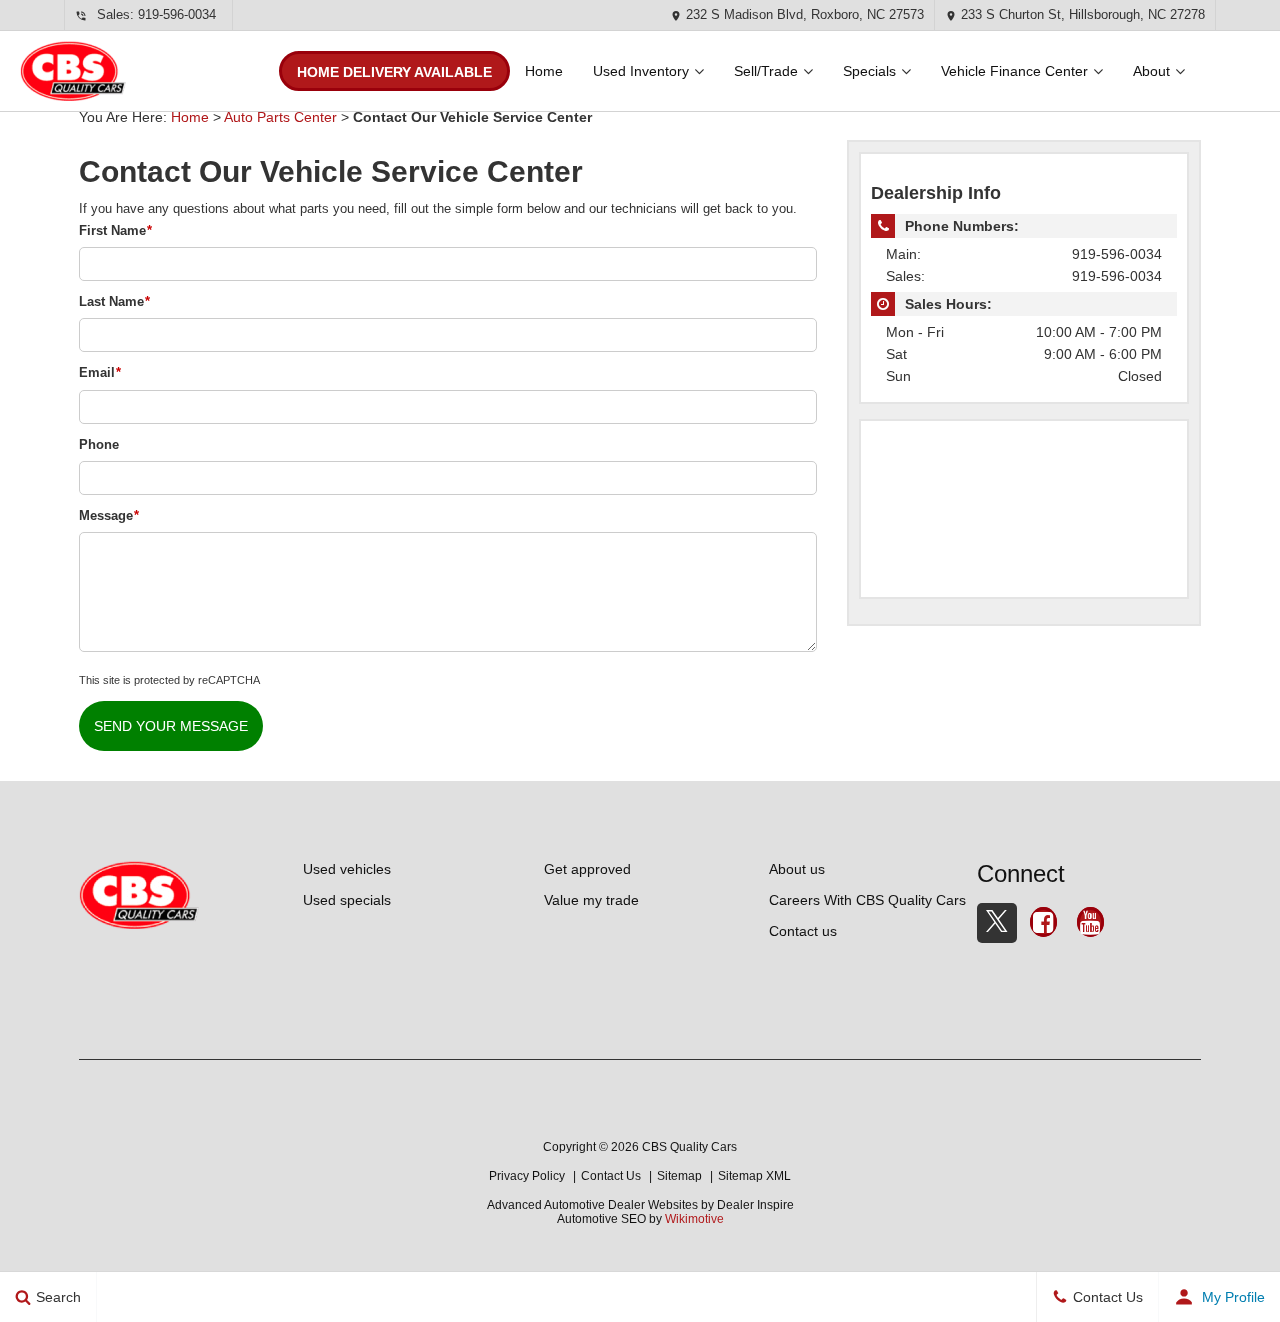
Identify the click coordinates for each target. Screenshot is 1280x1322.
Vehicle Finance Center (1014, 71)
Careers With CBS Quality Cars (867, 900)
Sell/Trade (766, 71)
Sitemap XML (754, 1176)
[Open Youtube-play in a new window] (1091, 925)
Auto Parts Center (280, 117)
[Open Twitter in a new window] (997, 923)
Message (109, 515)
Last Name (114, 301)
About (1151, 71)
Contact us (803, 931)
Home (544, 71)
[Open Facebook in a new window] (1044, 925)
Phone (99, 444)
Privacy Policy (527, 1176)
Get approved (587, 869)
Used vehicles (347, 869)
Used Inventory (641, 71)
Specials (869, 71)
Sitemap (679, 1176)
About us (797, 869)
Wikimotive (694, 1219)
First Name (115, 230)
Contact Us (611, 1176)
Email (100, 372)
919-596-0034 (177, 14)
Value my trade (591, 900)
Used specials (347, 900)
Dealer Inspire (755, 1205)
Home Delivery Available (394, 72)
